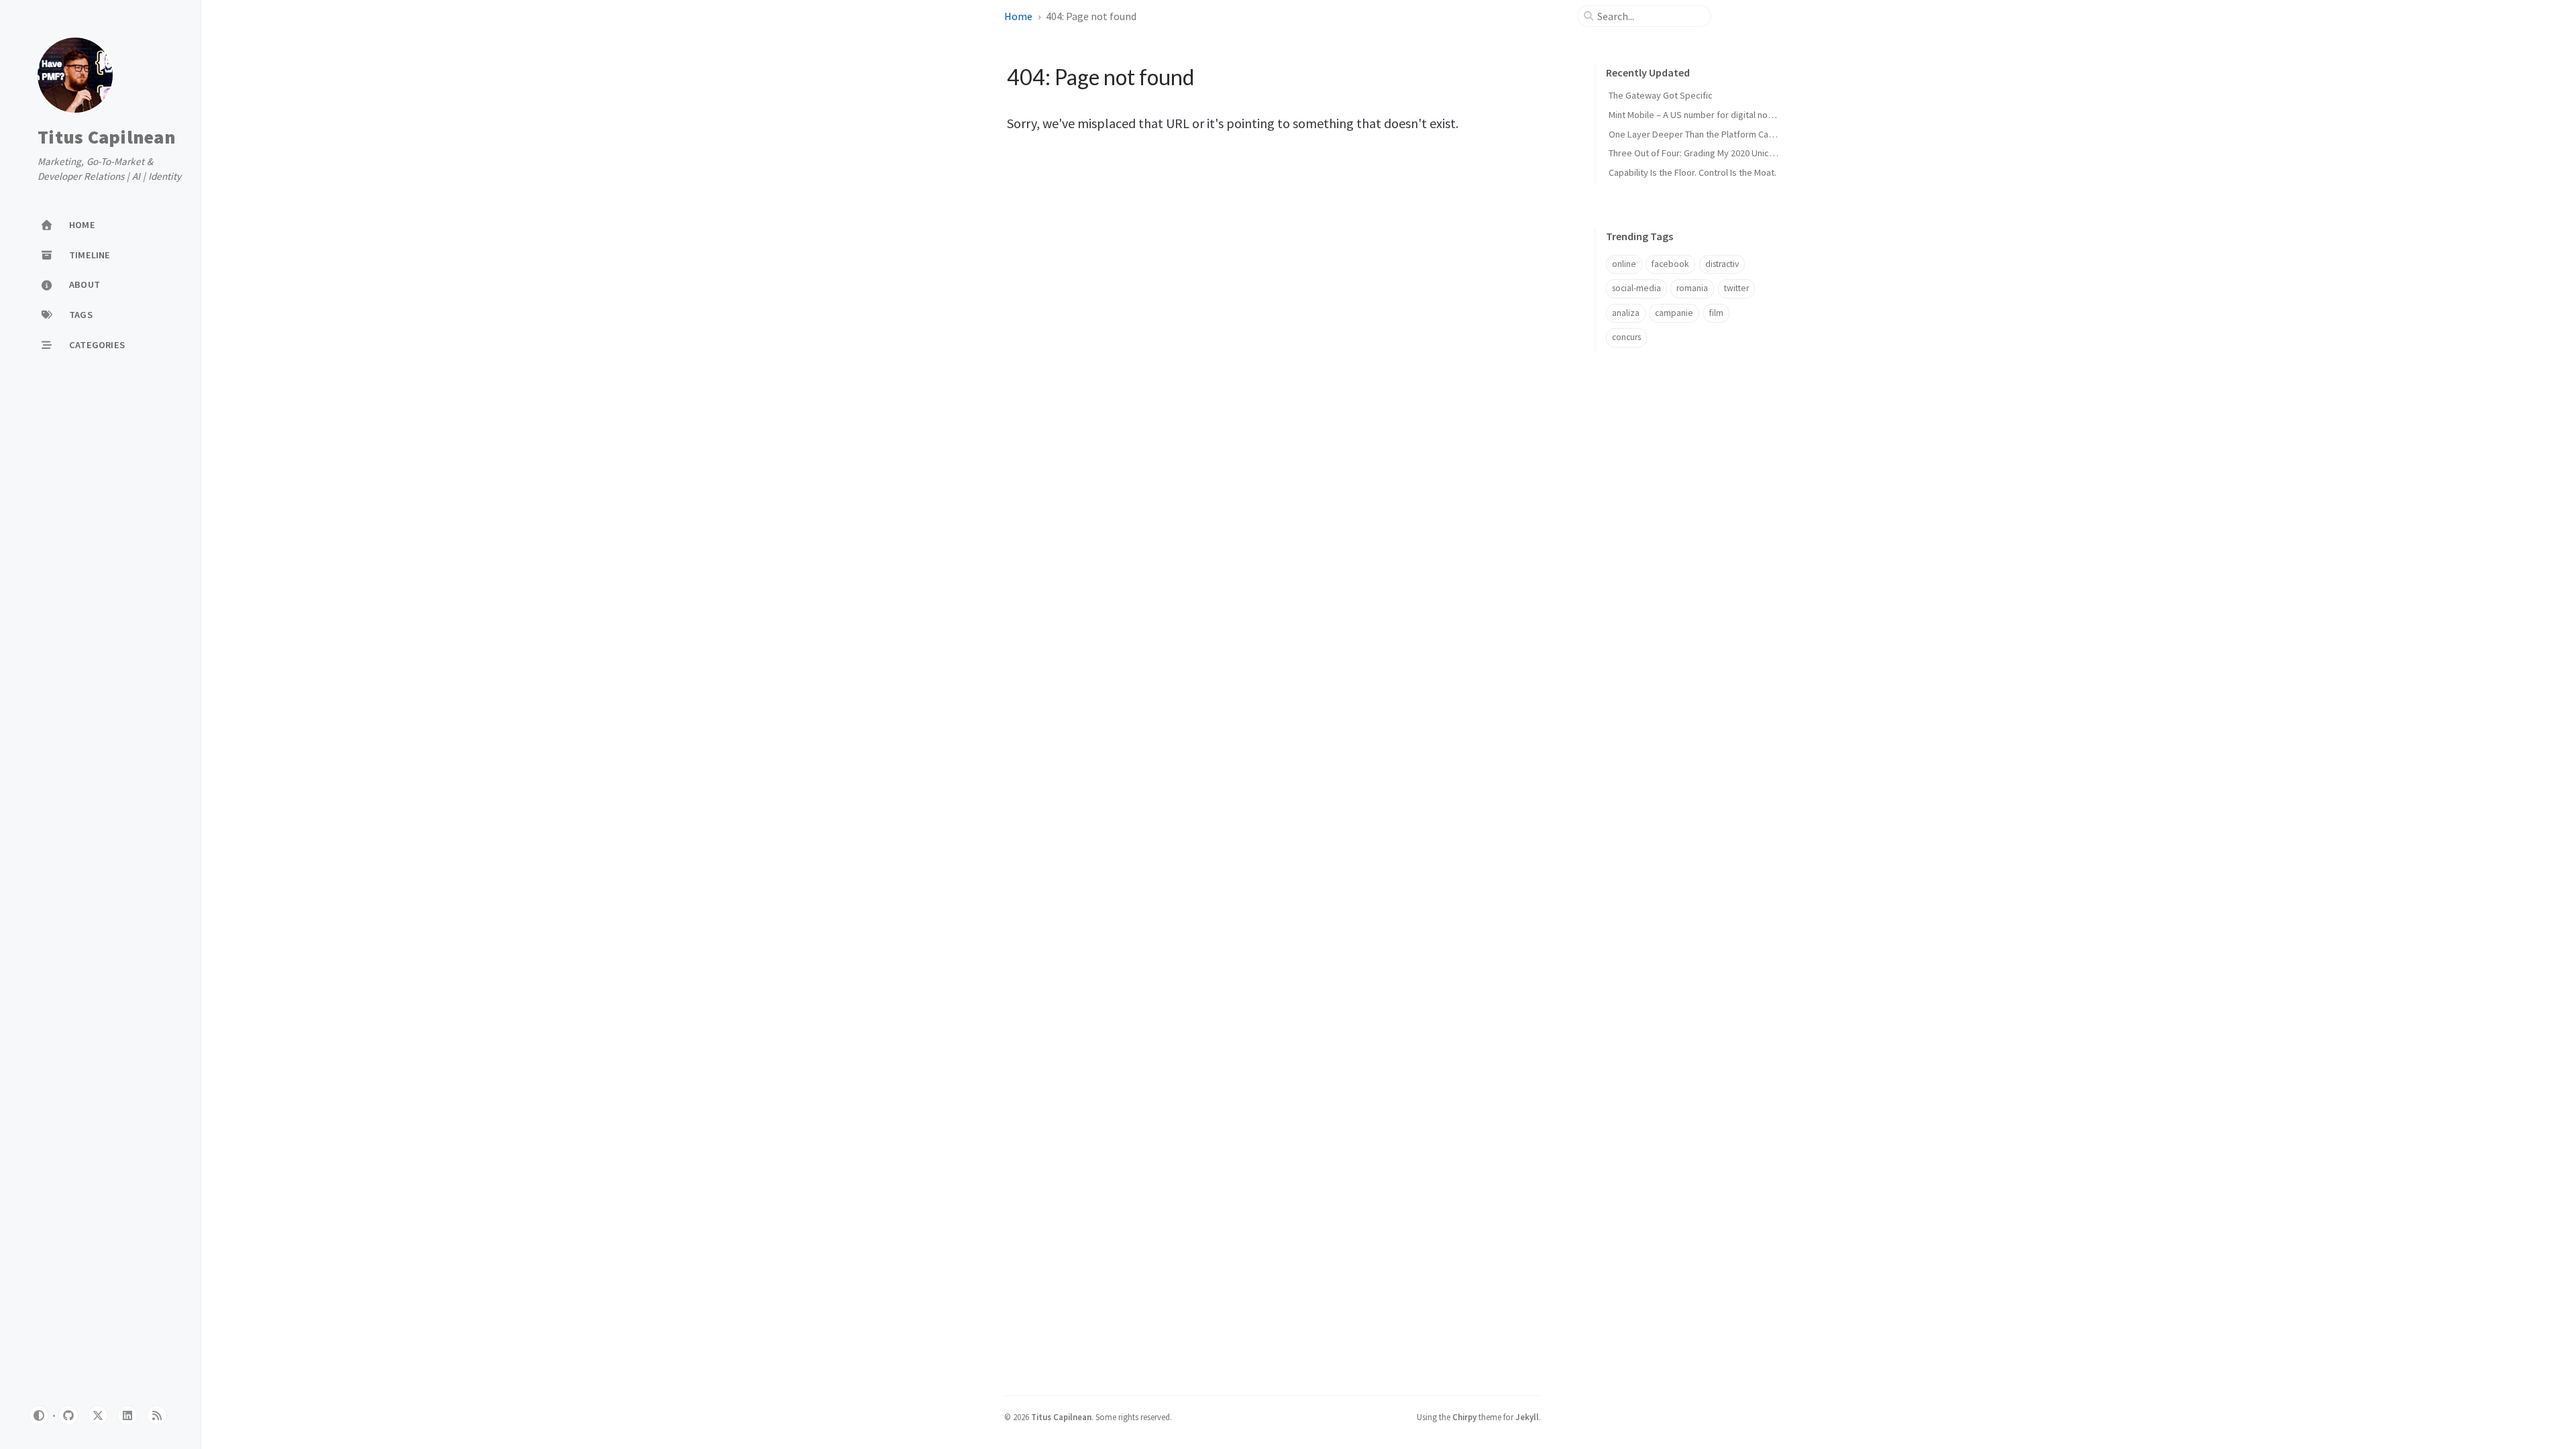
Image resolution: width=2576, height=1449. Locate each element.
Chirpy (1464, 1417)
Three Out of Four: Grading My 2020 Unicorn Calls (1706, 153)
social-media (1636, 288)
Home (1018, 16)
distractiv (1722, 264)
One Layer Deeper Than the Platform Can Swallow (1708, 134)
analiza (1626, 313)
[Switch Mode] (39, 1415)
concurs (1626, 337)
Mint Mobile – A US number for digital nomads (1699, 115)
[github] (68, 1415)
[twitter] (98, 1415)
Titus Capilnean (107, 138)
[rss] (157, 1415)
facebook (1670, 264)
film (1716, 313)
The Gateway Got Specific (1661, 95)
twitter (1736, 288)
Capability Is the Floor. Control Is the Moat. (1693, 172)
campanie (1674, 313)
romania (1692, 288)
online (1624, 264)
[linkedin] (127, 1415)
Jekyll (1527, 1417)
